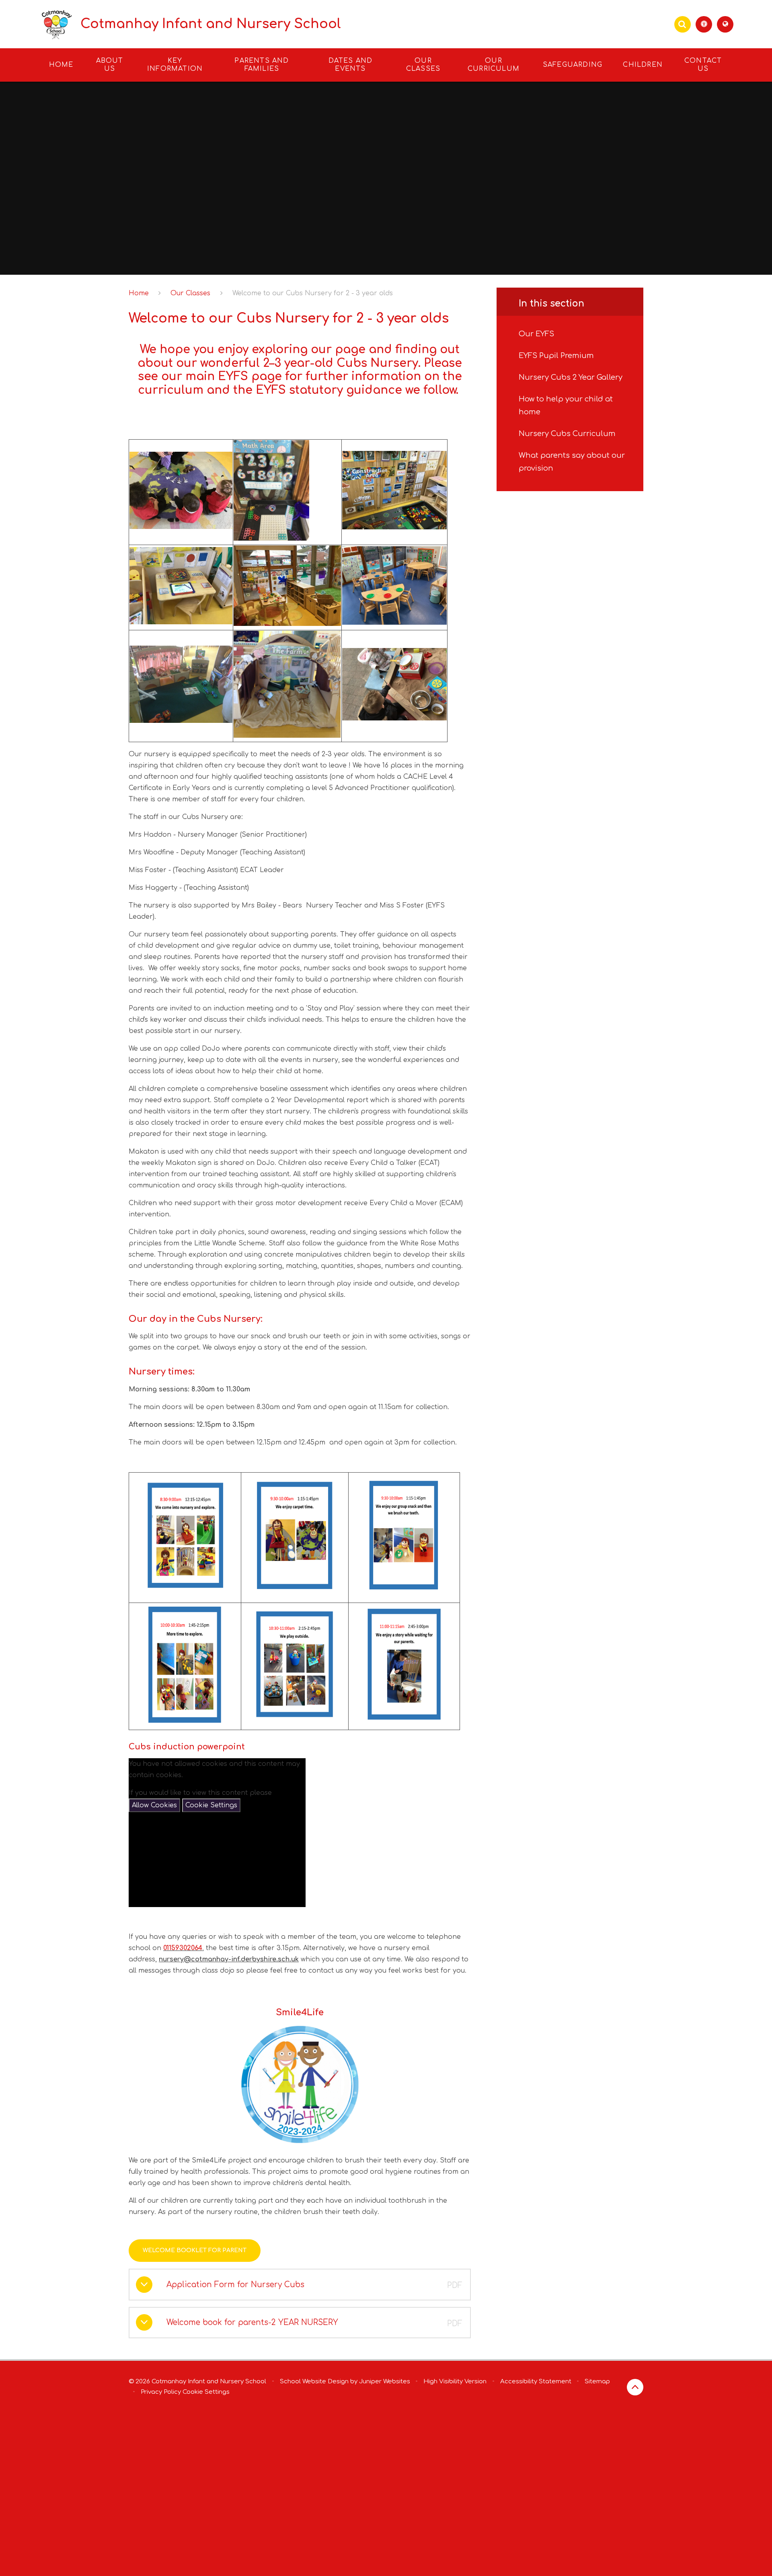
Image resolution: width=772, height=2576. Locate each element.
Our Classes (190, 293)
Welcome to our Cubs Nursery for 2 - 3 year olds (313, 293)
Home (139, 293)
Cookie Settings (211, 1805)
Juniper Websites (385, 2382)
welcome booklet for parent (195, 2250)
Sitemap (597, 2382)
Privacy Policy (161, 2392)
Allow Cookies (154, 1805)
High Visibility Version (455, 2382)
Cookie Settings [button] (206, 2392)
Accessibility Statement (536, 2382)
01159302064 (183, 1948)
